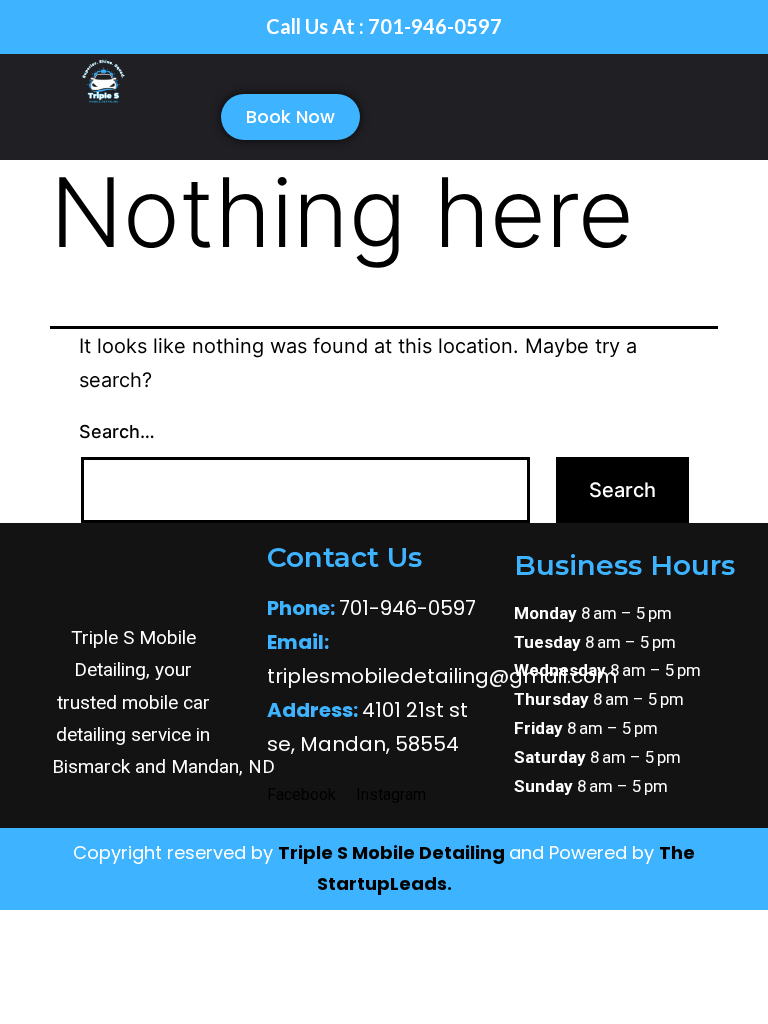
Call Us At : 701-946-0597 (384, 26)
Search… (117, 431)
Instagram (391, 794)
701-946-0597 (371, 608)
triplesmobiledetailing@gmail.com (442, 676)
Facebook (301, 794)
